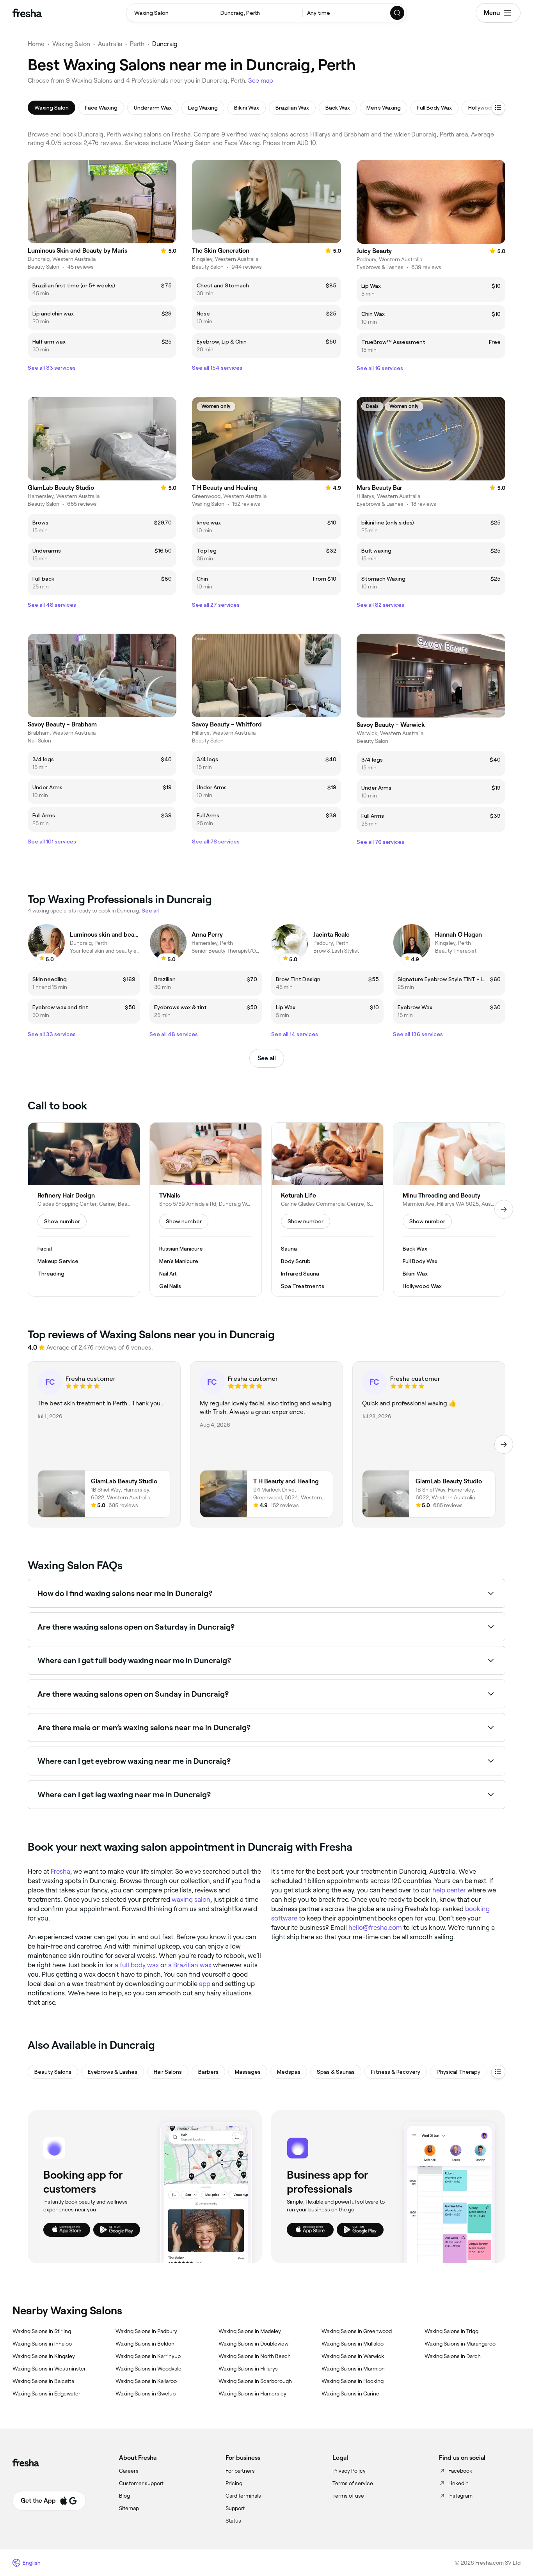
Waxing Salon (71, 44)
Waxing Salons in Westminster (49, 2369)
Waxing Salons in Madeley (250, 2331)
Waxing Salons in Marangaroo (460, 2344)
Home (36, 44)
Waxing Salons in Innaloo (42, 2344)
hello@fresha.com (375, 1928)
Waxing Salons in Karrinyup (148, 2356)
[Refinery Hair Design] (84, 1210)
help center (449, 1890)
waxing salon (191, 1899)
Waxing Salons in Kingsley (44, 2356)
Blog (124, 2496)
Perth (137, 44)
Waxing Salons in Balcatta (43, 2381)
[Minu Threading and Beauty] (449, 1210)
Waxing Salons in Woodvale (148, 2369)
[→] (504, 1209)
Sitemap (129, 2508)
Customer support (141, 2483)
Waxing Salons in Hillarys (248, 2369)
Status (233, 2521)
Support (235, 2508)
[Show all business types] (498, 2072)
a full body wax (137, 1965)
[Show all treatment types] (498, 108)
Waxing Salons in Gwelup (146, 2394)
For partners (240, 2471)
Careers (129, 2471)
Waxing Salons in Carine (350, 2394)
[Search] (398, 13)
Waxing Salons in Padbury (146, 2331)
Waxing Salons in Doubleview (253, 2344)
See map (261, 81)
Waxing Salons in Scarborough (255, 2381)
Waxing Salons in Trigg (451, 2331)
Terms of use (348, 2496)
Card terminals (243, 2496)
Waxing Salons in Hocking (353, 2381)
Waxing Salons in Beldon (145, 2344)
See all (267, 1058)
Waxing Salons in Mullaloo (353, 2344)
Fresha (60, 1871)
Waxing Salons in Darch (453, 2356)
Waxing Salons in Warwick (353, 2356)
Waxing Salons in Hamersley (252, 2394)
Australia (110, 44)
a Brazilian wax (190, 1965)
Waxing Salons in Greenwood (357, 2331)
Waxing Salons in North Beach (255, 2356)
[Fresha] (27, 13)
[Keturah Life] (327, 1210)
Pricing (234, 2483)
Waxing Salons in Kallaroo (146, 2381)
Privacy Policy (349, 2471)
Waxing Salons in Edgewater (46, 2394)
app (205, 1984)
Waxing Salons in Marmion (353, 2369)
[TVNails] (206, 1210)
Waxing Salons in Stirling (42, 2331)
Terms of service (353, 2483)
